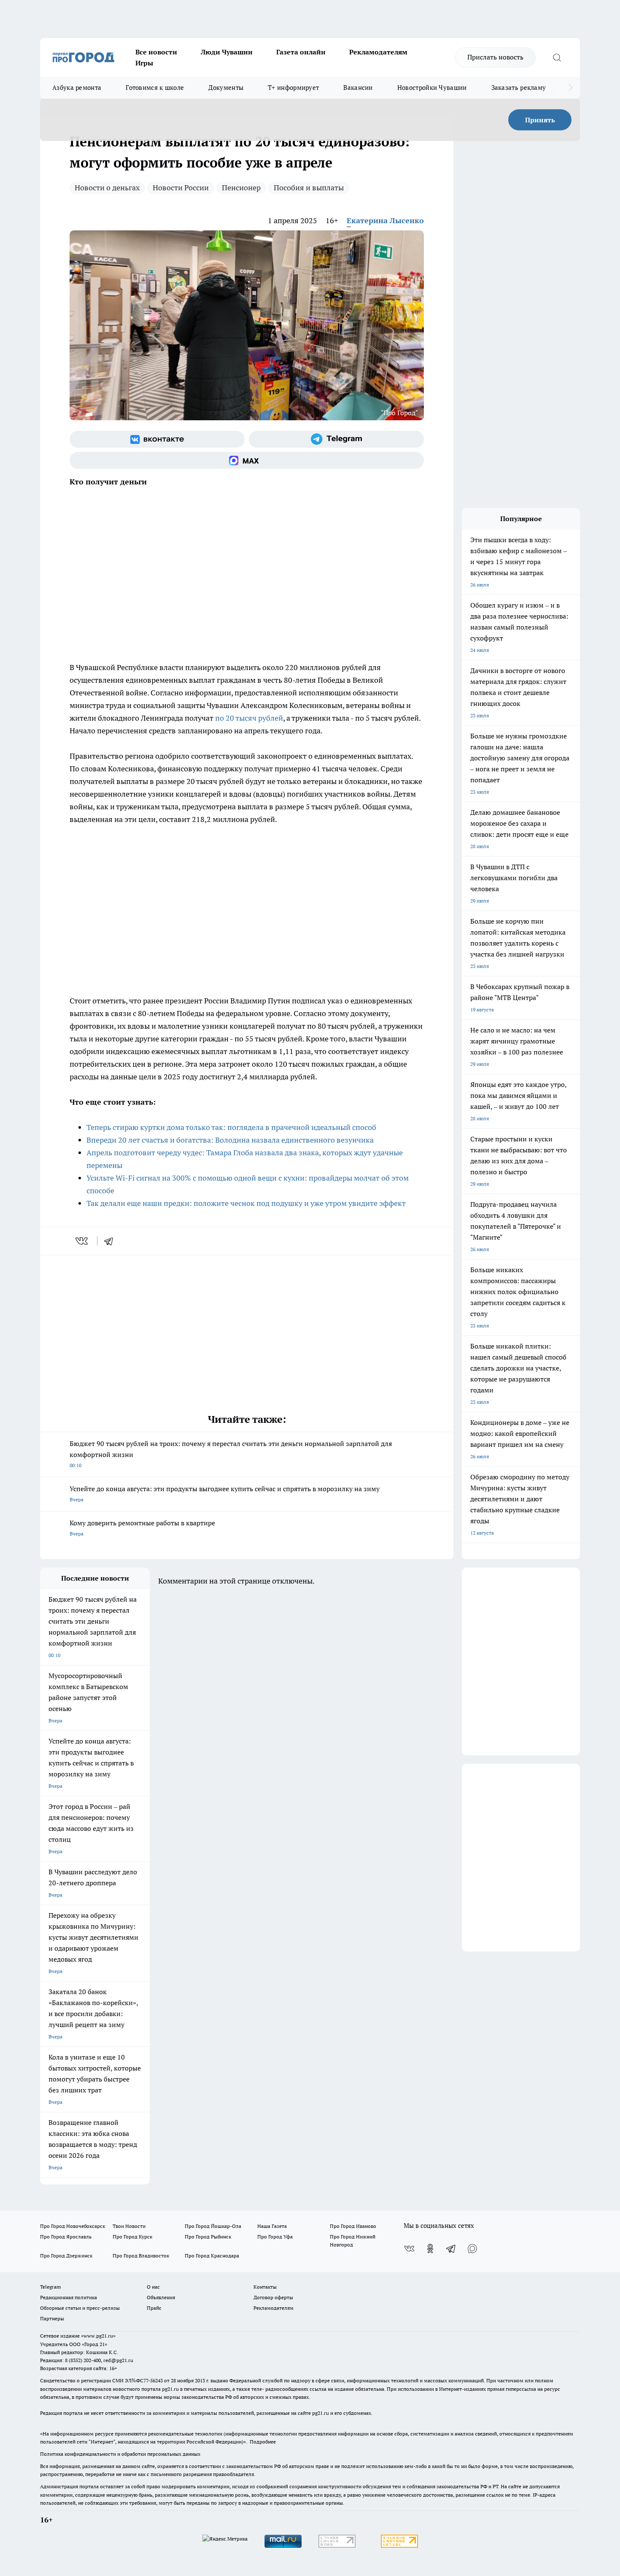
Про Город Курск (132, 2237)
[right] (570, 88)
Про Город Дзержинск (66, 2256)
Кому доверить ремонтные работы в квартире (142, 1528)
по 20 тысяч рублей (249, 718)
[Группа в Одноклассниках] (430, 2249)
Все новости (156, 52)
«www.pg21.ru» (98, 2336)
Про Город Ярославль (66, 2237)
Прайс (154, 2308)
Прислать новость (495, 57)
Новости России (181, 188)
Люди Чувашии (227, 52)
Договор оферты (273, 2297)
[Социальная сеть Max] (247, 460)
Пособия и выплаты (309, 188)
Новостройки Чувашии (432, 88)
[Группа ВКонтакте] (157, 439)
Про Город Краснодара (212, 2256)
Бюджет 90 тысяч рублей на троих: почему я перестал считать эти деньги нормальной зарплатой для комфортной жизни (231, 1454)
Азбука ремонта (77, 88)
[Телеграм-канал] (336, 439)
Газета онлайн (301, 52)
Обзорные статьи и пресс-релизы (80, 2308)
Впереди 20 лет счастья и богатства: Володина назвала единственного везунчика (230, 1140)
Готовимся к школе (155, 88)
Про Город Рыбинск (208, 2237)
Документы (226, 88)
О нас (153, 2287)
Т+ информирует (293, 88)
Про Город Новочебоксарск (73, 2226)
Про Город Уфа (275, 2237)
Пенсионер (241, 188)
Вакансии (358, 88)
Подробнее (263, 2442)
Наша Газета (272, 2226)
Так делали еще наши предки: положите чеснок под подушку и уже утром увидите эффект (246, 1203)
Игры (144, 63)
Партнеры (52, 2318)
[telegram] (111, 1241)
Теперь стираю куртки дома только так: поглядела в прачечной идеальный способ (231, 1127)
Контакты (265, 2287)
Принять (540, 120)
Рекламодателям (378, 52)
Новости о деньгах (107, 188)
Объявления (161, 2297)
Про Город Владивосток (141, 2256)
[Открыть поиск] (557, 57)
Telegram (50, 2287)
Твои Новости (129, 2226)
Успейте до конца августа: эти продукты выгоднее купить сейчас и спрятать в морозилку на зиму (225, 1493)
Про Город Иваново (353, 2226)
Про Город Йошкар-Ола (213, 2226)
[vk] (82, 1241)
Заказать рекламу (519, 88)
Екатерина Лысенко (385, 220)
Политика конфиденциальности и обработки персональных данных (120, 2454)
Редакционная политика (69, 2297)
